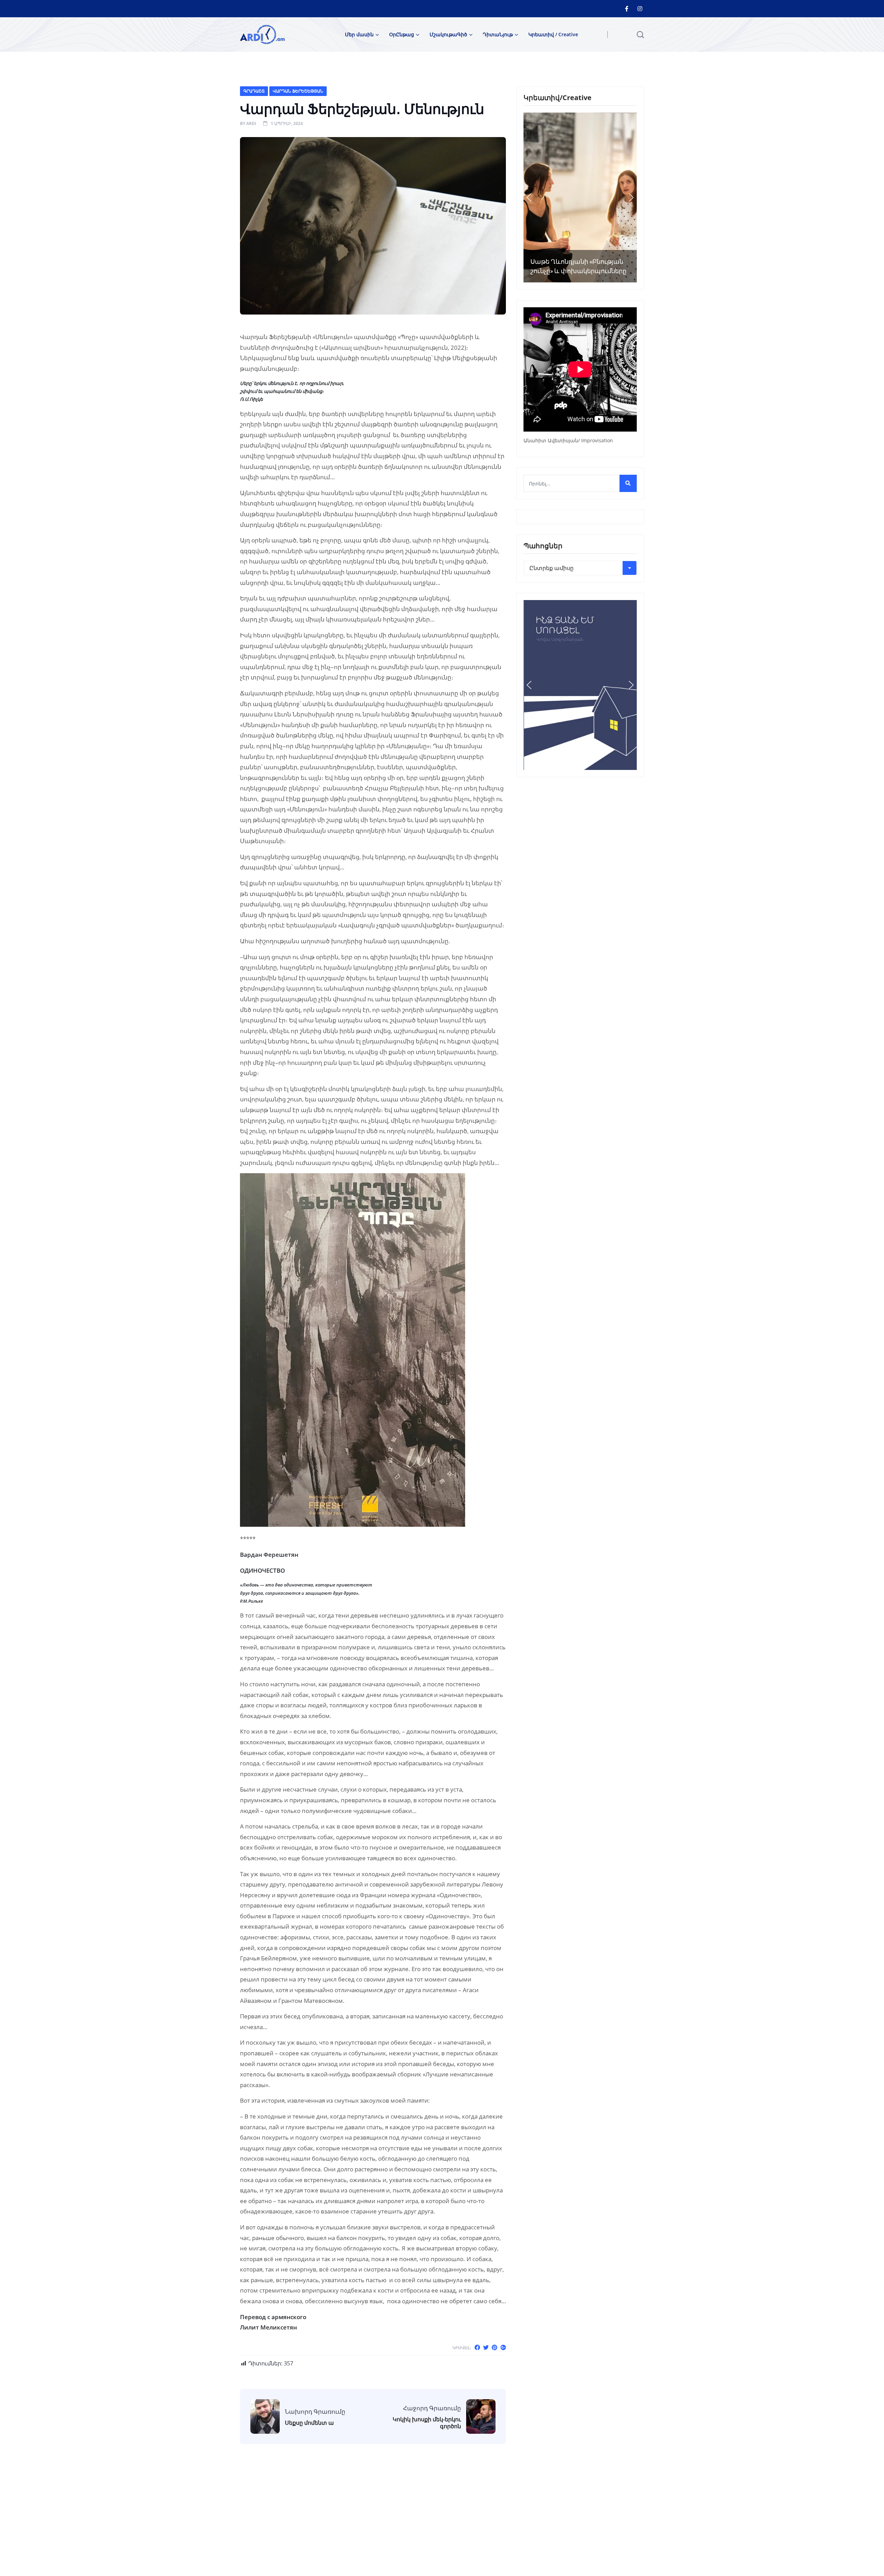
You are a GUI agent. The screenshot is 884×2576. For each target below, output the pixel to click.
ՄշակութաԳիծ (448, 34)
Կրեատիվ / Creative (553, 34)
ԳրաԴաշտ (254, 91)
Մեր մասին (359, 34)
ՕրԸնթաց (402, 34)
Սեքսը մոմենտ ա (309, 2423)
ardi (251, 123)
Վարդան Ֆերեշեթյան (298, 91)
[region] (580, 197)
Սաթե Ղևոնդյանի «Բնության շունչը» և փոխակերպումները (578, 266)
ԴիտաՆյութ (498, 34)
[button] (529, 197)
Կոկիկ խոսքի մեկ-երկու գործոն (427, 2423)
